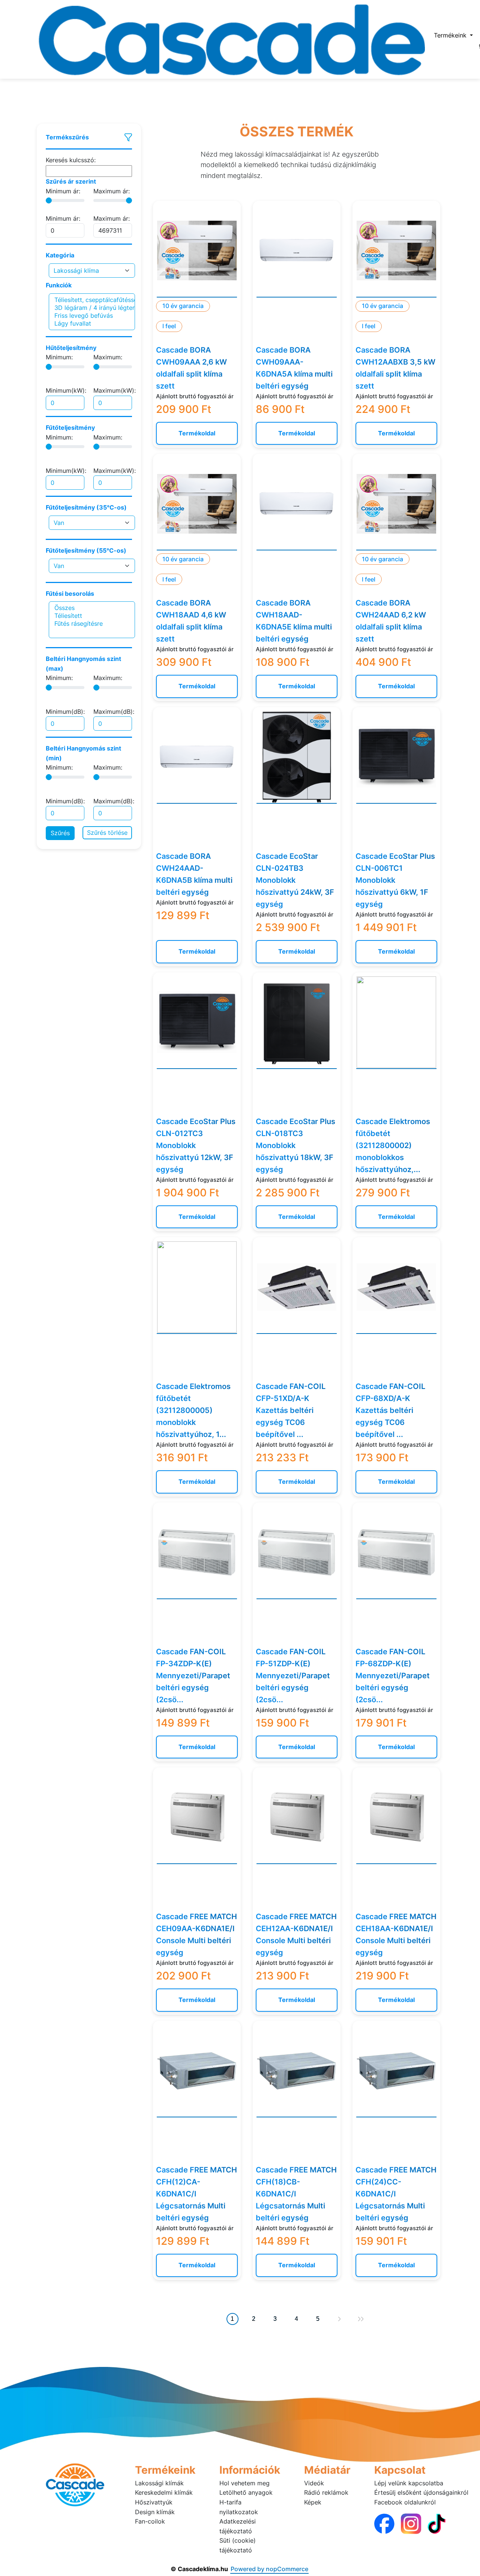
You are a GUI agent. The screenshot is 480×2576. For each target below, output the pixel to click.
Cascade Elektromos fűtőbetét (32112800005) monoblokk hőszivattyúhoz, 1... (193, 1410)
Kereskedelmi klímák (164, 2492)
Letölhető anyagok (246, 2492)
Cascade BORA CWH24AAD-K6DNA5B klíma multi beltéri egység (194, 874)
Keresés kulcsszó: (71, 160)
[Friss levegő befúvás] (92, 316)
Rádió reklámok (326, 2492)
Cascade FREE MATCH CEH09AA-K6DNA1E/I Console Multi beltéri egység (196, 1935)
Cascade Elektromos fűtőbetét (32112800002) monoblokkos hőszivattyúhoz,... (393, 1145)
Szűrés (60, 833)
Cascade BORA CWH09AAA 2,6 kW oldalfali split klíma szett (191, 368)
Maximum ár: (112, 191)
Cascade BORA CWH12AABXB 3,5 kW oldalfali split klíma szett (395, 368)
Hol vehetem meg (244, 2483)
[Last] (361, 2319)
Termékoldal (197, 433)
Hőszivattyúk (154, 2502)
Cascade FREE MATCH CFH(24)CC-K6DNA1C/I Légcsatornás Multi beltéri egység (396, 2194)
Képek (313, 2502)
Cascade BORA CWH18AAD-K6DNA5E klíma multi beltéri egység (294, 621)
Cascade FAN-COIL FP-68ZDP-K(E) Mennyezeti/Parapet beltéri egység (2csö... (393, 1676)
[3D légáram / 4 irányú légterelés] (92, 308)
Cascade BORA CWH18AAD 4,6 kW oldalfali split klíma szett (191, 621)
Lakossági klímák (159, 2483)
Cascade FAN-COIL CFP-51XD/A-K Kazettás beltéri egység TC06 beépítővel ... (291, 1410)
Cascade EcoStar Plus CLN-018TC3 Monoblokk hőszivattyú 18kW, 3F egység (295, 1145)
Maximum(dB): (114, 712)
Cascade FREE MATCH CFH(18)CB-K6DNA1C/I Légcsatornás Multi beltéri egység (296, 2194)
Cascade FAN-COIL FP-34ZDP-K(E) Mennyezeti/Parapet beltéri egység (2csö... (193, 1676)
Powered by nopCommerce (269, 2569)
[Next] (339, 2319)
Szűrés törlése (107, 833)
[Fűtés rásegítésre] (92, 624)
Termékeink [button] (451, 35)
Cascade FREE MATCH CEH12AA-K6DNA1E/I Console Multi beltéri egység (296, 1935)
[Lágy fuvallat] (92, 324)
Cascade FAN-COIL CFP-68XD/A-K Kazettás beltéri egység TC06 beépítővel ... (390, 1410)
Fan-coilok (150, 2521)
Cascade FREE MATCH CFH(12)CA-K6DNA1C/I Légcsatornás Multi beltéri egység (196, 2194)
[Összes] (92, 608)
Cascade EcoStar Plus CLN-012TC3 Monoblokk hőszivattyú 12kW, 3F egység (196, 1145)
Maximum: (108, 357)
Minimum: (59, 357)
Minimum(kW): (66, 390)
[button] (89, 138)
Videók (314, 2483)
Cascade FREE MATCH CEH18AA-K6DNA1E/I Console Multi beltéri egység (396, 1935)
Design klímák (155, 2512)
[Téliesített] (92, 616)
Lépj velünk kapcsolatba (409, 2483)
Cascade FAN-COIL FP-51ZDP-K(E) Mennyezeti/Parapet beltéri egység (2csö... (293, 1676)
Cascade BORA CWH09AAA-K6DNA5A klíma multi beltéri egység (294, 368)
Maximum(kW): (115, 390)
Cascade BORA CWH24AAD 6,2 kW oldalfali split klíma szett (391, 621)
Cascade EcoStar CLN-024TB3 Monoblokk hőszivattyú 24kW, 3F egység (295, 880)
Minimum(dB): (65, 712)
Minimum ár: (63, 191)
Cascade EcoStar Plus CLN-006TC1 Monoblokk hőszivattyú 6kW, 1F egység (395, 880)
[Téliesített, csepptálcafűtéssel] (92, 300)
